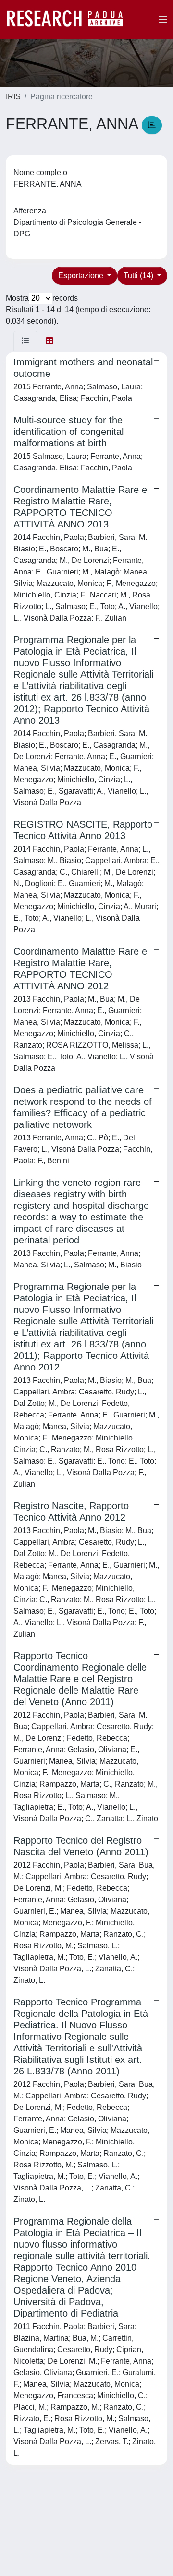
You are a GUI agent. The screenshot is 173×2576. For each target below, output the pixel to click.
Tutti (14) (139, 275)
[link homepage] (70, 20)
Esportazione (82, 275)
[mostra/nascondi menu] (163, 20)
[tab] (25, 341)
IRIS (13, 97)
